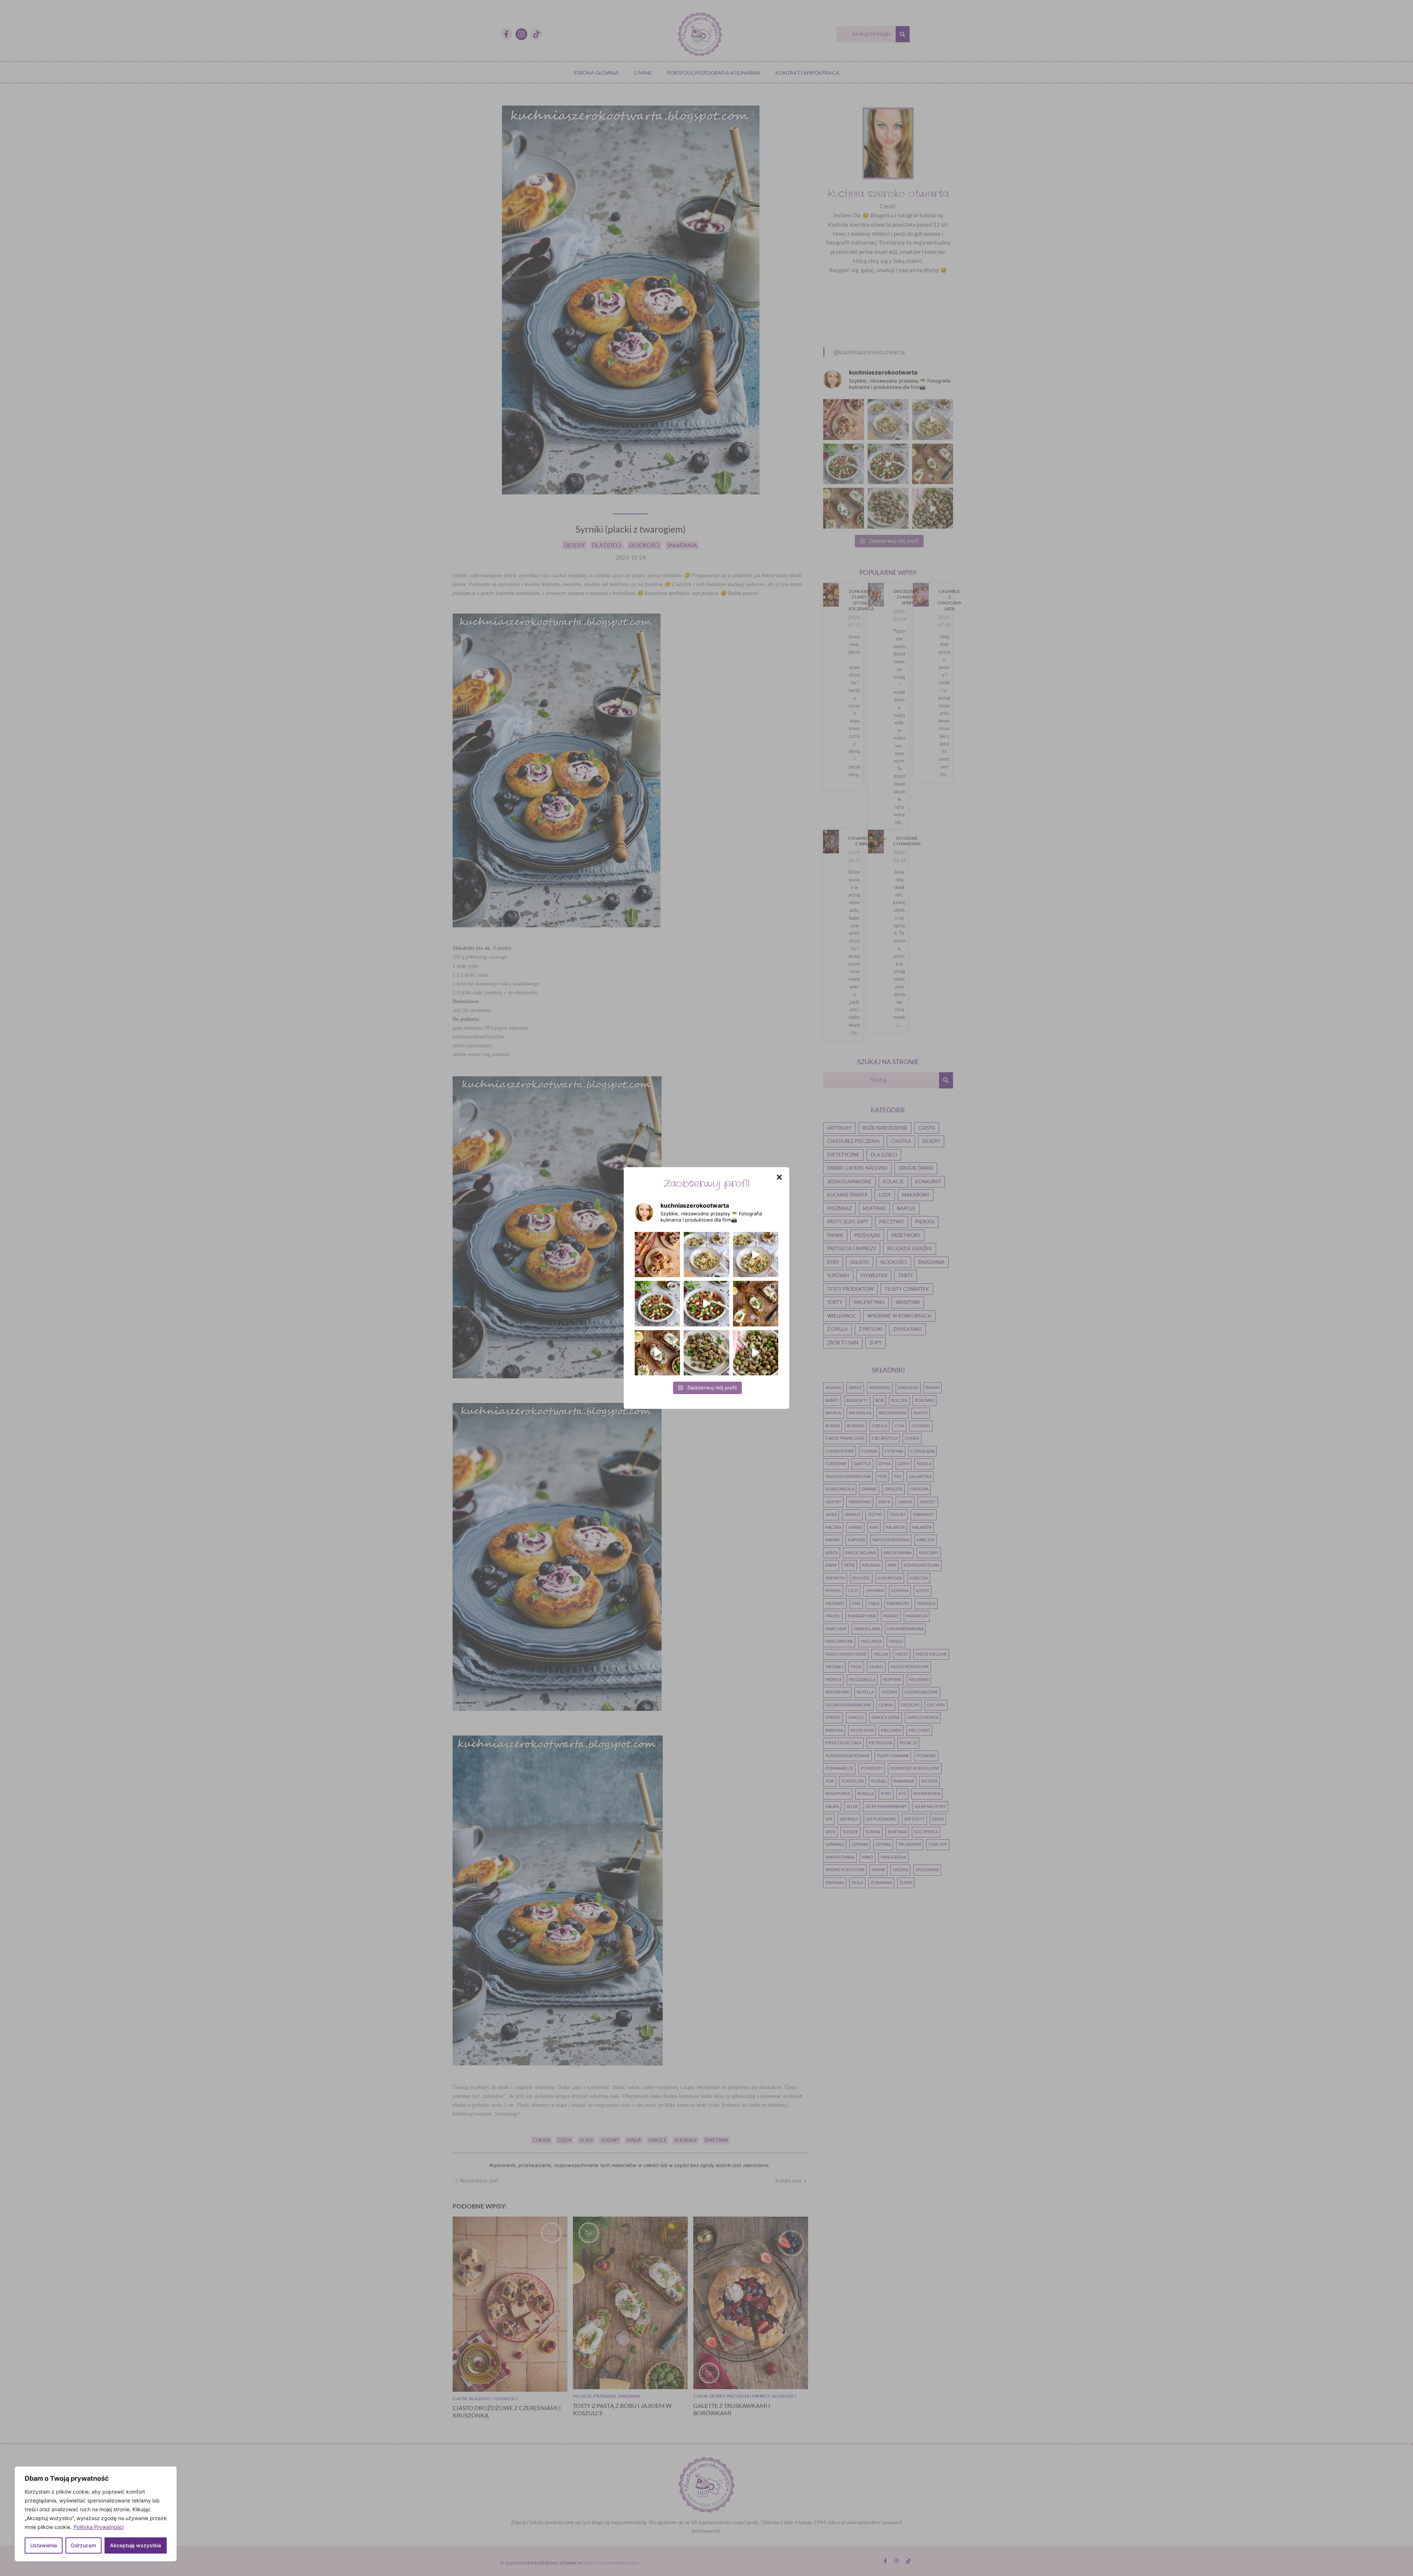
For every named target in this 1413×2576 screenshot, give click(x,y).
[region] (96, 2514)
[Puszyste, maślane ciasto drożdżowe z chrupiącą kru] (657, 1255)
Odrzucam (83, 2545)
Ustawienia (44, 2545)
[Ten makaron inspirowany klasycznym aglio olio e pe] (756, 1255)
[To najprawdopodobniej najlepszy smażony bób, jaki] (756, 1353)
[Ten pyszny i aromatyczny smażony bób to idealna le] (706, 1353)
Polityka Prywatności (99, 2527)
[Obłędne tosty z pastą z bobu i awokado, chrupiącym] (657, 1353)
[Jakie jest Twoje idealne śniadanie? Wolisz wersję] (756, 1303)
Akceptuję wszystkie (136, 2545)
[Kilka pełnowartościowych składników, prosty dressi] (657, 1303)
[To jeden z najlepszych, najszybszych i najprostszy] (706, 1255)
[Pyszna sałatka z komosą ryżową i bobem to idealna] (706, 1303)
